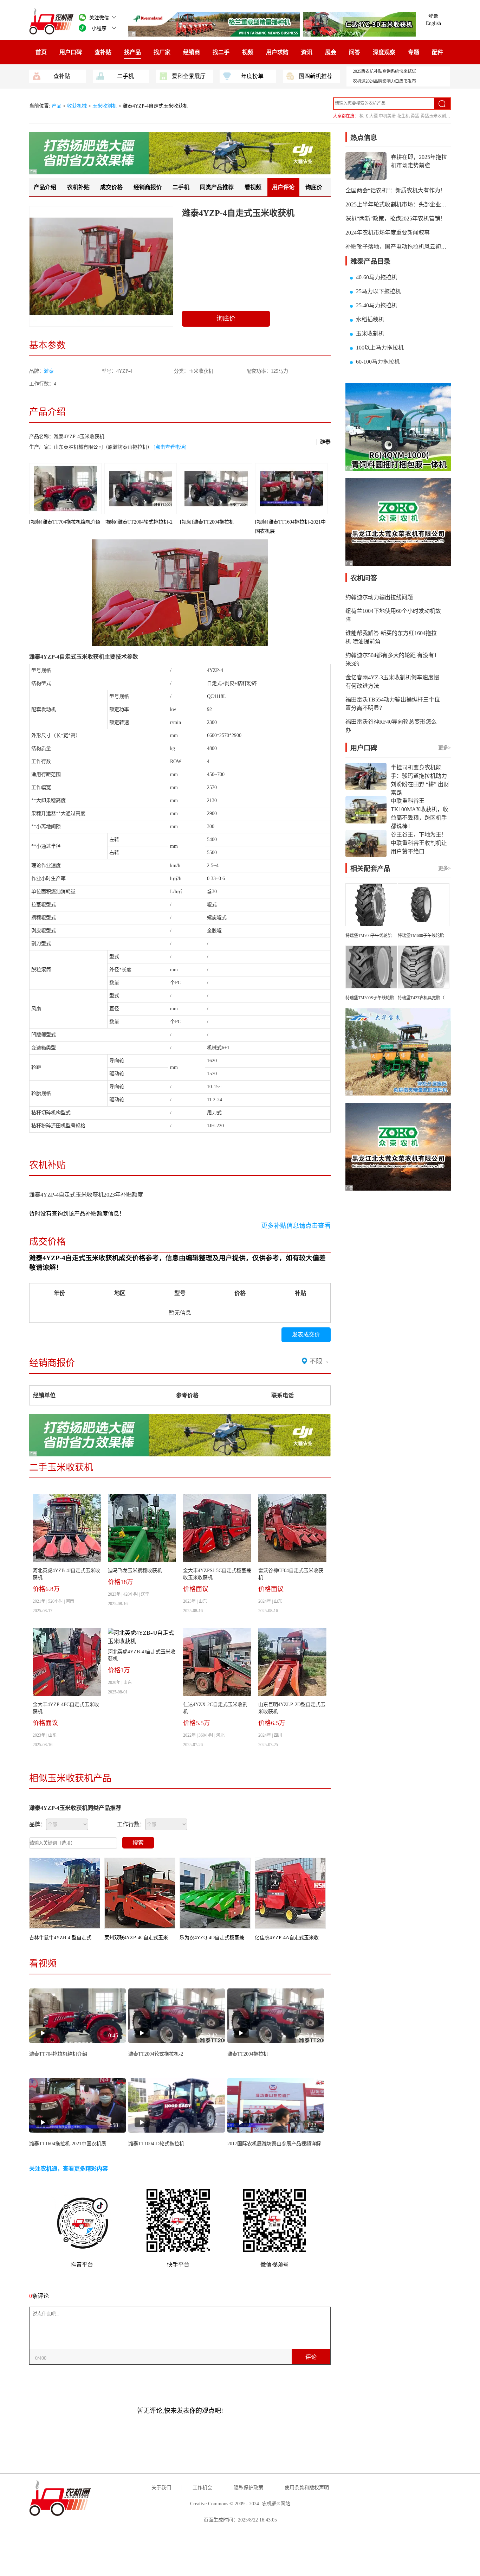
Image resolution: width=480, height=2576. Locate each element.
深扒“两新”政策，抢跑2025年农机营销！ (396, 219)
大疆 (374, 116)
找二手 (221, 52)
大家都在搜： (346, 116)
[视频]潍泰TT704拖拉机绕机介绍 (65, 522)
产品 (57, 106)
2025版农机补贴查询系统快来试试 (384, 71)
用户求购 (277, 52)
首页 (41, 52)
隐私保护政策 (248, 2488)
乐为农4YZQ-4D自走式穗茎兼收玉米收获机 (227, 1938)
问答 (355, 52)
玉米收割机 (105, 106)
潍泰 (49, 371)
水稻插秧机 (370, 319)
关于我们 (161, 2488)
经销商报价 (148, 187)
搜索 (138, 1843)
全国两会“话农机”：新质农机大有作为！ (396, 190)
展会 (331, 52)
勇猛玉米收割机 (435, 116)
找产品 (132, 52)
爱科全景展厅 (189, 76)
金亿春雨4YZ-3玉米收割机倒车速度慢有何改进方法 (392, 682)
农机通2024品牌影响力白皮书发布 (384, 81)
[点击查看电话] (170, 447)
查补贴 (103, 52)
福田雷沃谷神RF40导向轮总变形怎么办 (391, 726)
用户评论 (283, 187)
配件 (437, 52)
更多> (445, 748)
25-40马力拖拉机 (377, 305)
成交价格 (111, 187)
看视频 (253, 187)
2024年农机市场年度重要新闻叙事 (388, 233)
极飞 (364, 116)
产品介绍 (45, 187)
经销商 (192, 52)
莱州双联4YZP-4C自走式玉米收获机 (144, 1938)
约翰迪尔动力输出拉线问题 (379, 597)
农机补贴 (78, 187)
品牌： (38, 1824)
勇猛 (415, 116)
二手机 (125, 76)
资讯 (307, 52)
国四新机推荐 (316, 76)
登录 (433, 16)
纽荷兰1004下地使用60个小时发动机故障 (393, 615)
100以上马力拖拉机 (380, 348)
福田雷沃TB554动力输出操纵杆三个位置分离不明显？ (393, 704)
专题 (414, 52)
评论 (311, 2357)
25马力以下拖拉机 (378, 291)
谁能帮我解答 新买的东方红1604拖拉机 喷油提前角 (391, 637)
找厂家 (162, 52)
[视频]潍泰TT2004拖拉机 (207, 522)
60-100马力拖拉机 (378, 362)
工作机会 (202, 2488)
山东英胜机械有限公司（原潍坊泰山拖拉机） (103, 447)
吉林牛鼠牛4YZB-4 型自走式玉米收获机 (73, 1938)
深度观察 (384, 52)
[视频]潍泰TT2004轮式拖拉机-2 (138, 522)
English (433, 23)
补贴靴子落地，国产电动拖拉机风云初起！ (399, 247)
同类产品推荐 (217, 187)
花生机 (403, 116)
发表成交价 (306, 1335)
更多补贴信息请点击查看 (296, 1226)
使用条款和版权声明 (307, 2488)
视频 (248, 52)
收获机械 (77, 106)
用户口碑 (71, 52)
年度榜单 (252, 76)
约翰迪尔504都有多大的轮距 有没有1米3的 (391, 659)
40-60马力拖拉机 (377, 277)
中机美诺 (387, 116)
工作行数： (131, 1824)
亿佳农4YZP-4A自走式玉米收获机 (292, 1938)
